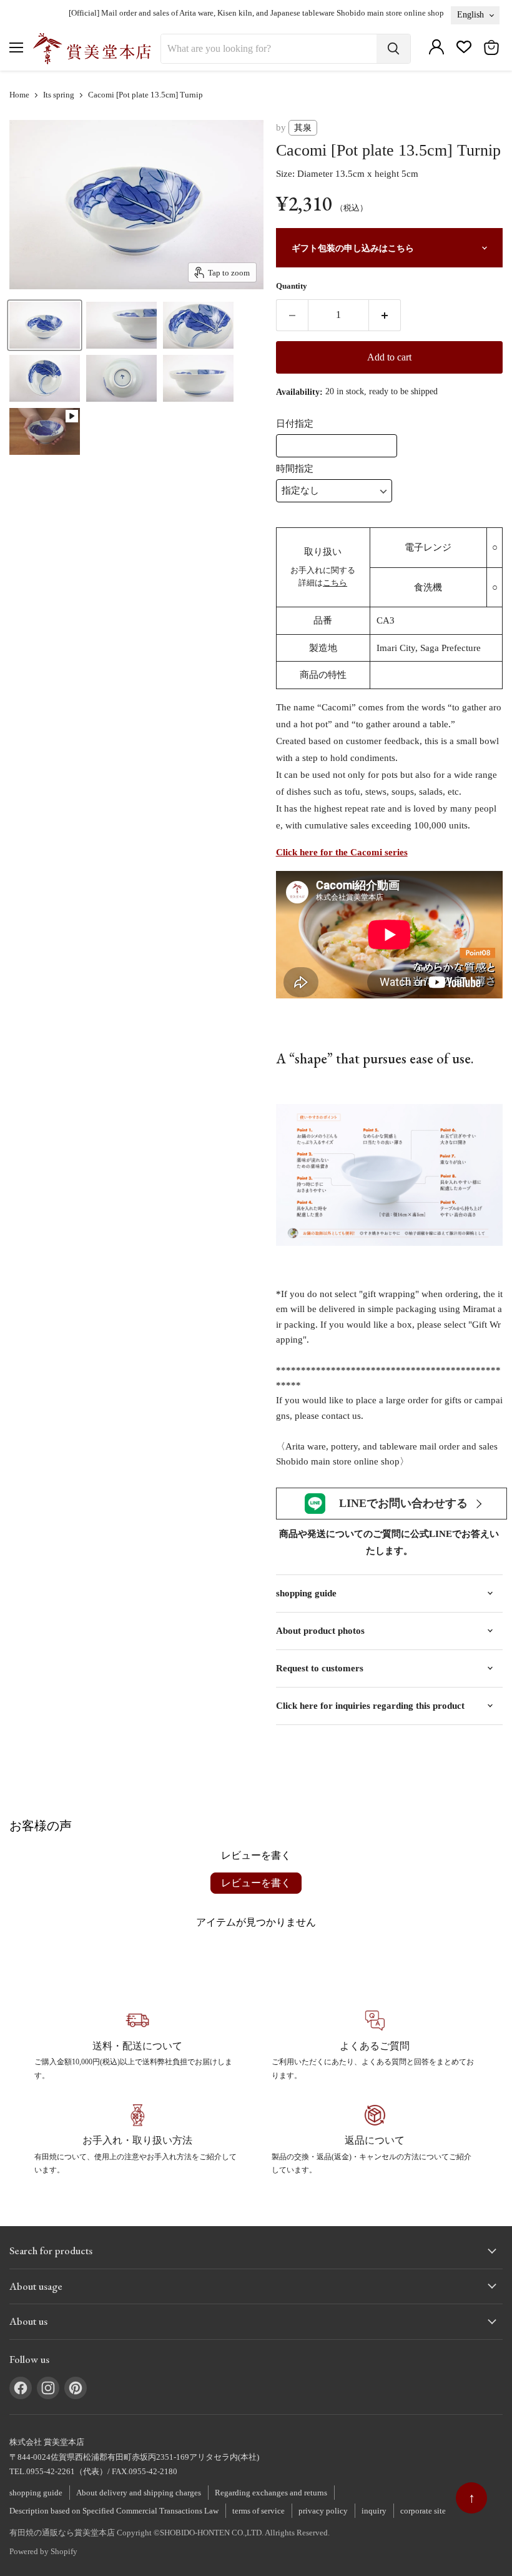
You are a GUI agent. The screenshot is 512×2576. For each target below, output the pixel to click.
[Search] (393, 49)
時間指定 (295, 469)
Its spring (59, 95)
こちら (335, 583)
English (470, 14)
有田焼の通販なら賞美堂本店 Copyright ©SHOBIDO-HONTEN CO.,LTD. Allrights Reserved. (170, 2533)
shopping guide (36, 2493)
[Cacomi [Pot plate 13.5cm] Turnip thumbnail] (45, 431)
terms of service (258, 2511)
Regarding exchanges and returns (271, 2493)
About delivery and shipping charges (139, 2493)
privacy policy (323, 2511)
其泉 (303, 128)
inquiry (374, 2511)
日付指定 (295, 424)
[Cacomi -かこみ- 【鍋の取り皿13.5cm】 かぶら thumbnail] (45, 325)
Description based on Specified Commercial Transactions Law (114, 2511)
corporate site (423, 2511)
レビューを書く (256, 1883)
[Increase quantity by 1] (385, 315)
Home (19, 95)
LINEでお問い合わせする (403, 1503)
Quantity (292, 286)
